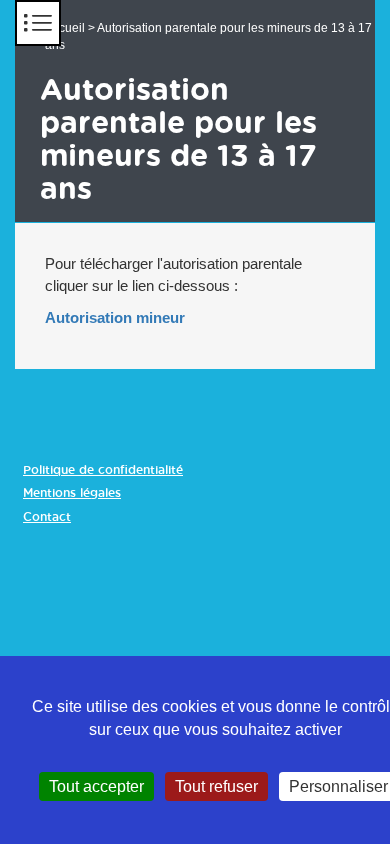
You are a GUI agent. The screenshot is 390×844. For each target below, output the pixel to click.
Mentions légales (72, 493)
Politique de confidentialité (103, 470)
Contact (47, 517)
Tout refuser (216, 786)
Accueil (65, 28)
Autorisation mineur (115, 317)
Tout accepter (96, 786)
